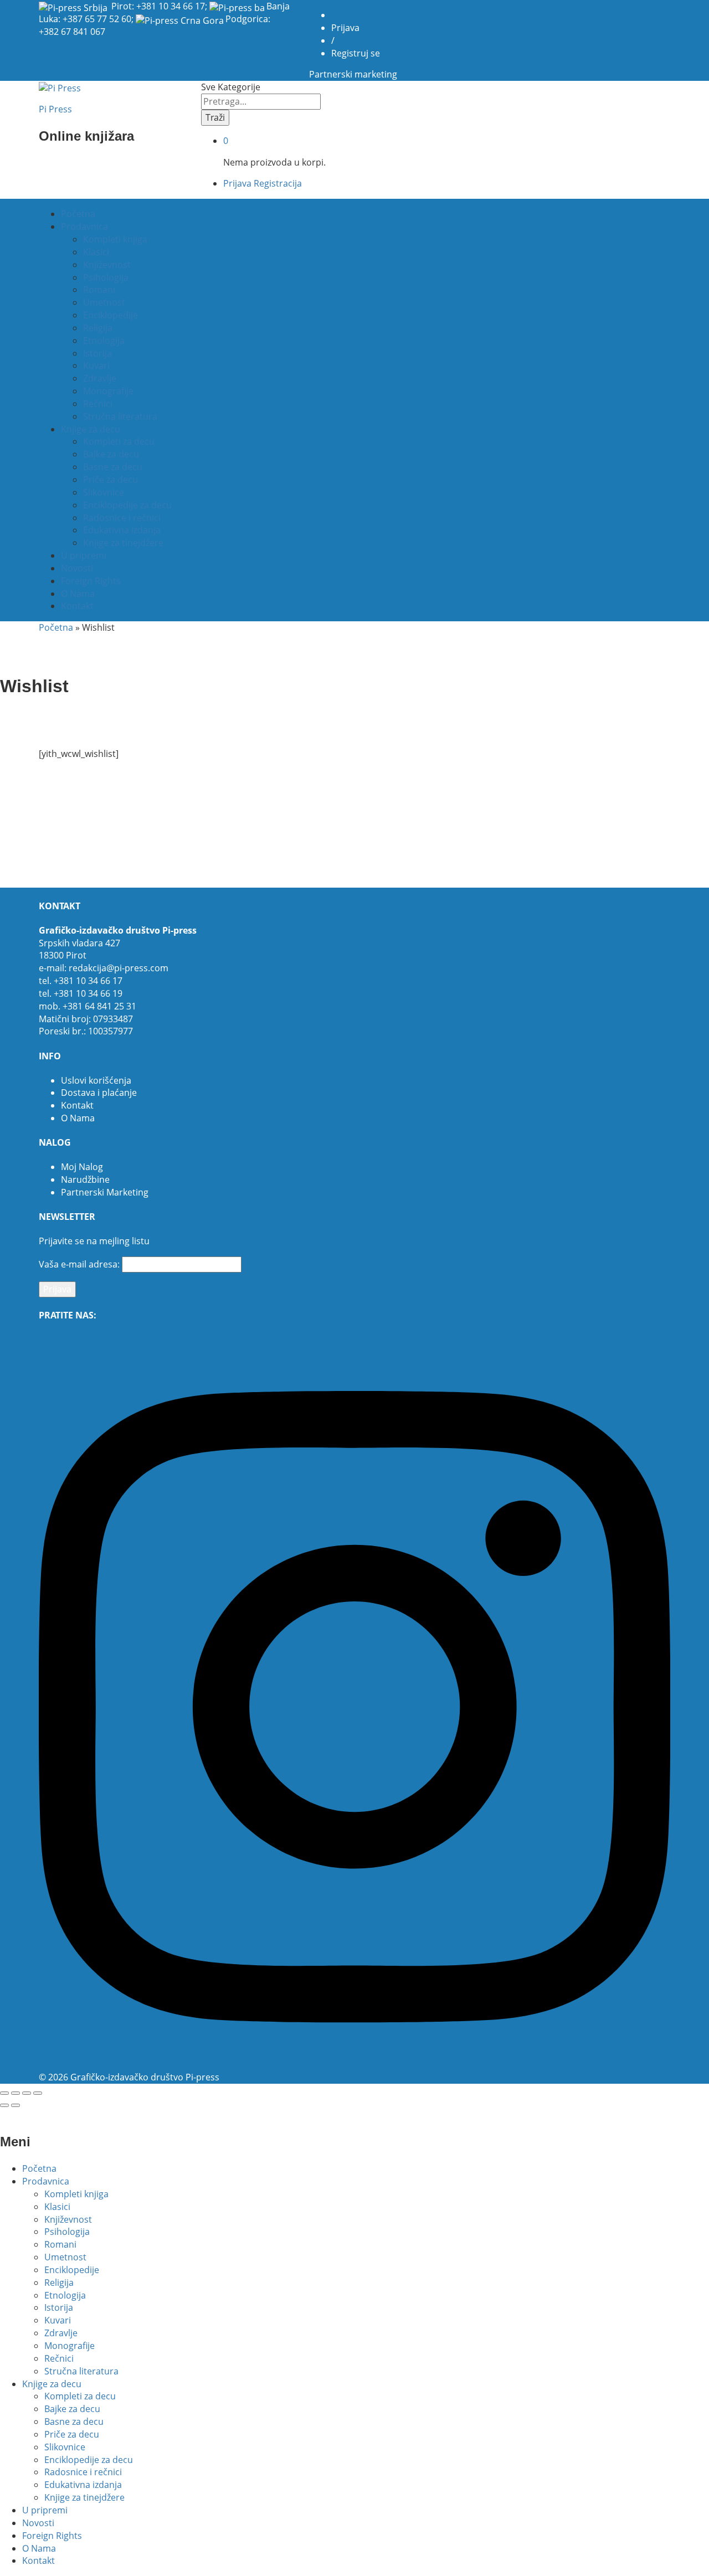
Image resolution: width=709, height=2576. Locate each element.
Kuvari (96, 365)
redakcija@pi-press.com (119, 968)
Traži (215, 117)
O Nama (78, 594)
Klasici (96, 252)
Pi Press (55, 109)
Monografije (108, 391)
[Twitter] (49, 1339)
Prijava (345, 28)
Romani (99, 290)
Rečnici (98, 404)
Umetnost (104, 302)
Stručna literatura (120, 416)
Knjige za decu (52, 2384)
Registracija (278, 183)
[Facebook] (42, 1339)
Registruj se (356, 53)
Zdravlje (100, 378)
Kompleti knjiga (115, 239)
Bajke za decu (111, 454)
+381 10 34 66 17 (171, 6)
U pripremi (84, 555)
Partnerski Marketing (105, 1192)
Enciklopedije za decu (127, 505)
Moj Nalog (82, 1167)
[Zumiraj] (38, 2093)
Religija (98, 328)
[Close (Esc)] (4, 2093)
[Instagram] (354, 2064)
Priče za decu (111, 480)
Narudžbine (85, 1179)
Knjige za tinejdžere (123, 543)
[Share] (16, 2093)
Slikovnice (104, 492)
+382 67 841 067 (72, 32)
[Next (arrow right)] (16, 2105)
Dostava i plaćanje (99, 1093)
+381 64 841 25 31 (99, 1006)
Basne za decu (113, 467)
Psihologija (106, 277)
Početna (78, 214)
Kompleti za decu (119, 441)
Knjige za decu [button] (91, 429)
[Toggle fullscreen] (27, 2093)
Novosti (77, 568)
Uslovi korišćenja (96, 1080)
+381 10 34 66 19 (88, 993)
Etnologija (104, 341)
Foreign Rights (91, 581)
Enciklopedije (111, 315)
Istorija (97, 353)
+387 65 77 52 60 (97, 19)
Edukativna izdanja (122, 530)
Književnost (107, 265)
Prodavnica (46, 2181)
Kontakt (77, 606)
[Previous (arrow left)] (4, 2105)
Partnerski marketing (353, 74)
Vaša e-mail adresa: (79, 1264)
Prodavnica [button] (84, 226)
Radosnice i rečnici (122, 518)
